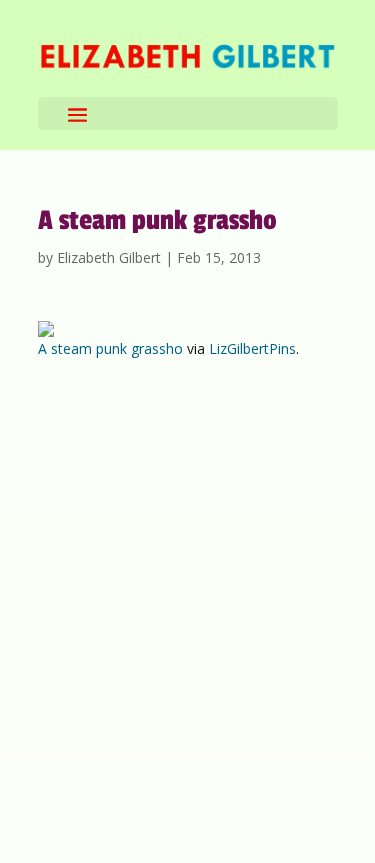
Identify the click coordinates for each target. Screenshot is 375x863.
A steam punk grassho (110, 348)
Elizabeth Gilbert (109, 257)
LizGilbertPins (252, 348)
